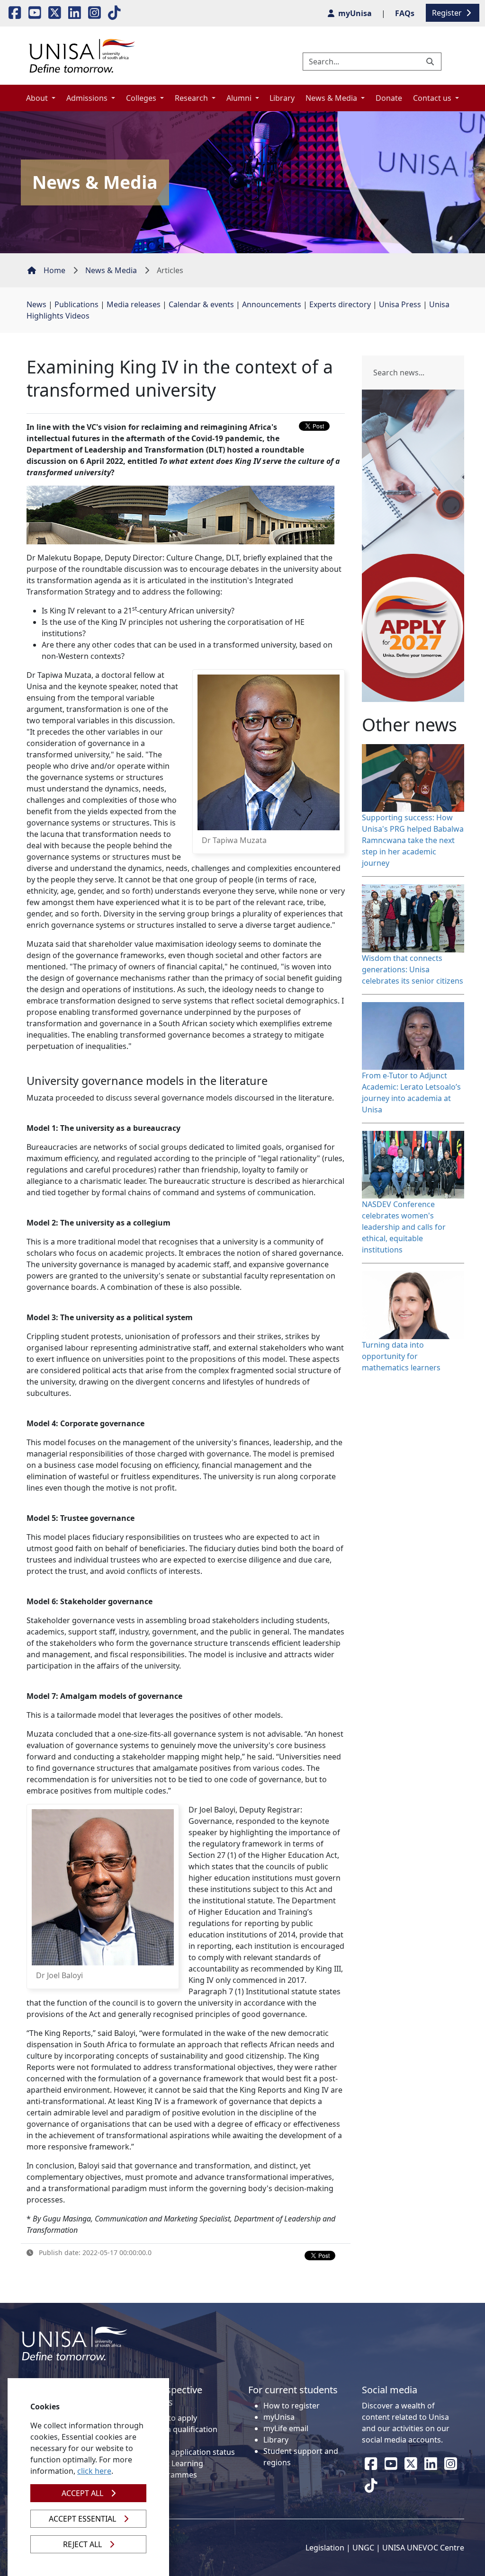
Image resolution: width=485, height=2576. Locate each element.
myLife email (286, 2428)
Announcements (272, 304)
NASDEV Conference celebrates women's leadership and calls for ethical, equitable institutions (404, 1227)
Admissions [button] (88, 98)
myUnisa (279, 2417)
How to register (292, 2406)
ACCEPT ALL (82, 2493)
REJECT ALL (82, 2544)
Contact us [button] (433, 98)
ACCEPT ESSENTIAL (82, 2519)
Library (282, 98)
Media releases (134, 304)
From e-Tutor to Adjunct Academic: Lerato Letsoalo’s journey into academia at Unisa (411, 1093)
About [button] (38, 98)
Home (54, 270)
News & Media (111, 270)
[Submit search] (431, 62)
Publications (76, 304)
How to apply (173, 2418)
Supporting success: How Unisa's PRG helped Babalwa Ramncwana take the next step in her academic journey (413, 840)
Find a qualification (184, 2429)
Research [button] (192, 98)
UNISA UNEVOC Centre (423, 2548)
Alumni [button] (240, 98)
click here (94, 2471)
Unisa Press (400, 304)
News (36, 304)
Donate (389, 98)
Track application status (192, 2452)
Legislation (325, 2548)
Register (448, 13)
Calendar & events (201, 304)
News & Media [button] (332, 98)
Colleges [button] (142, 98)
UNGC (363, 2548)
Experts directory (340, 304)
